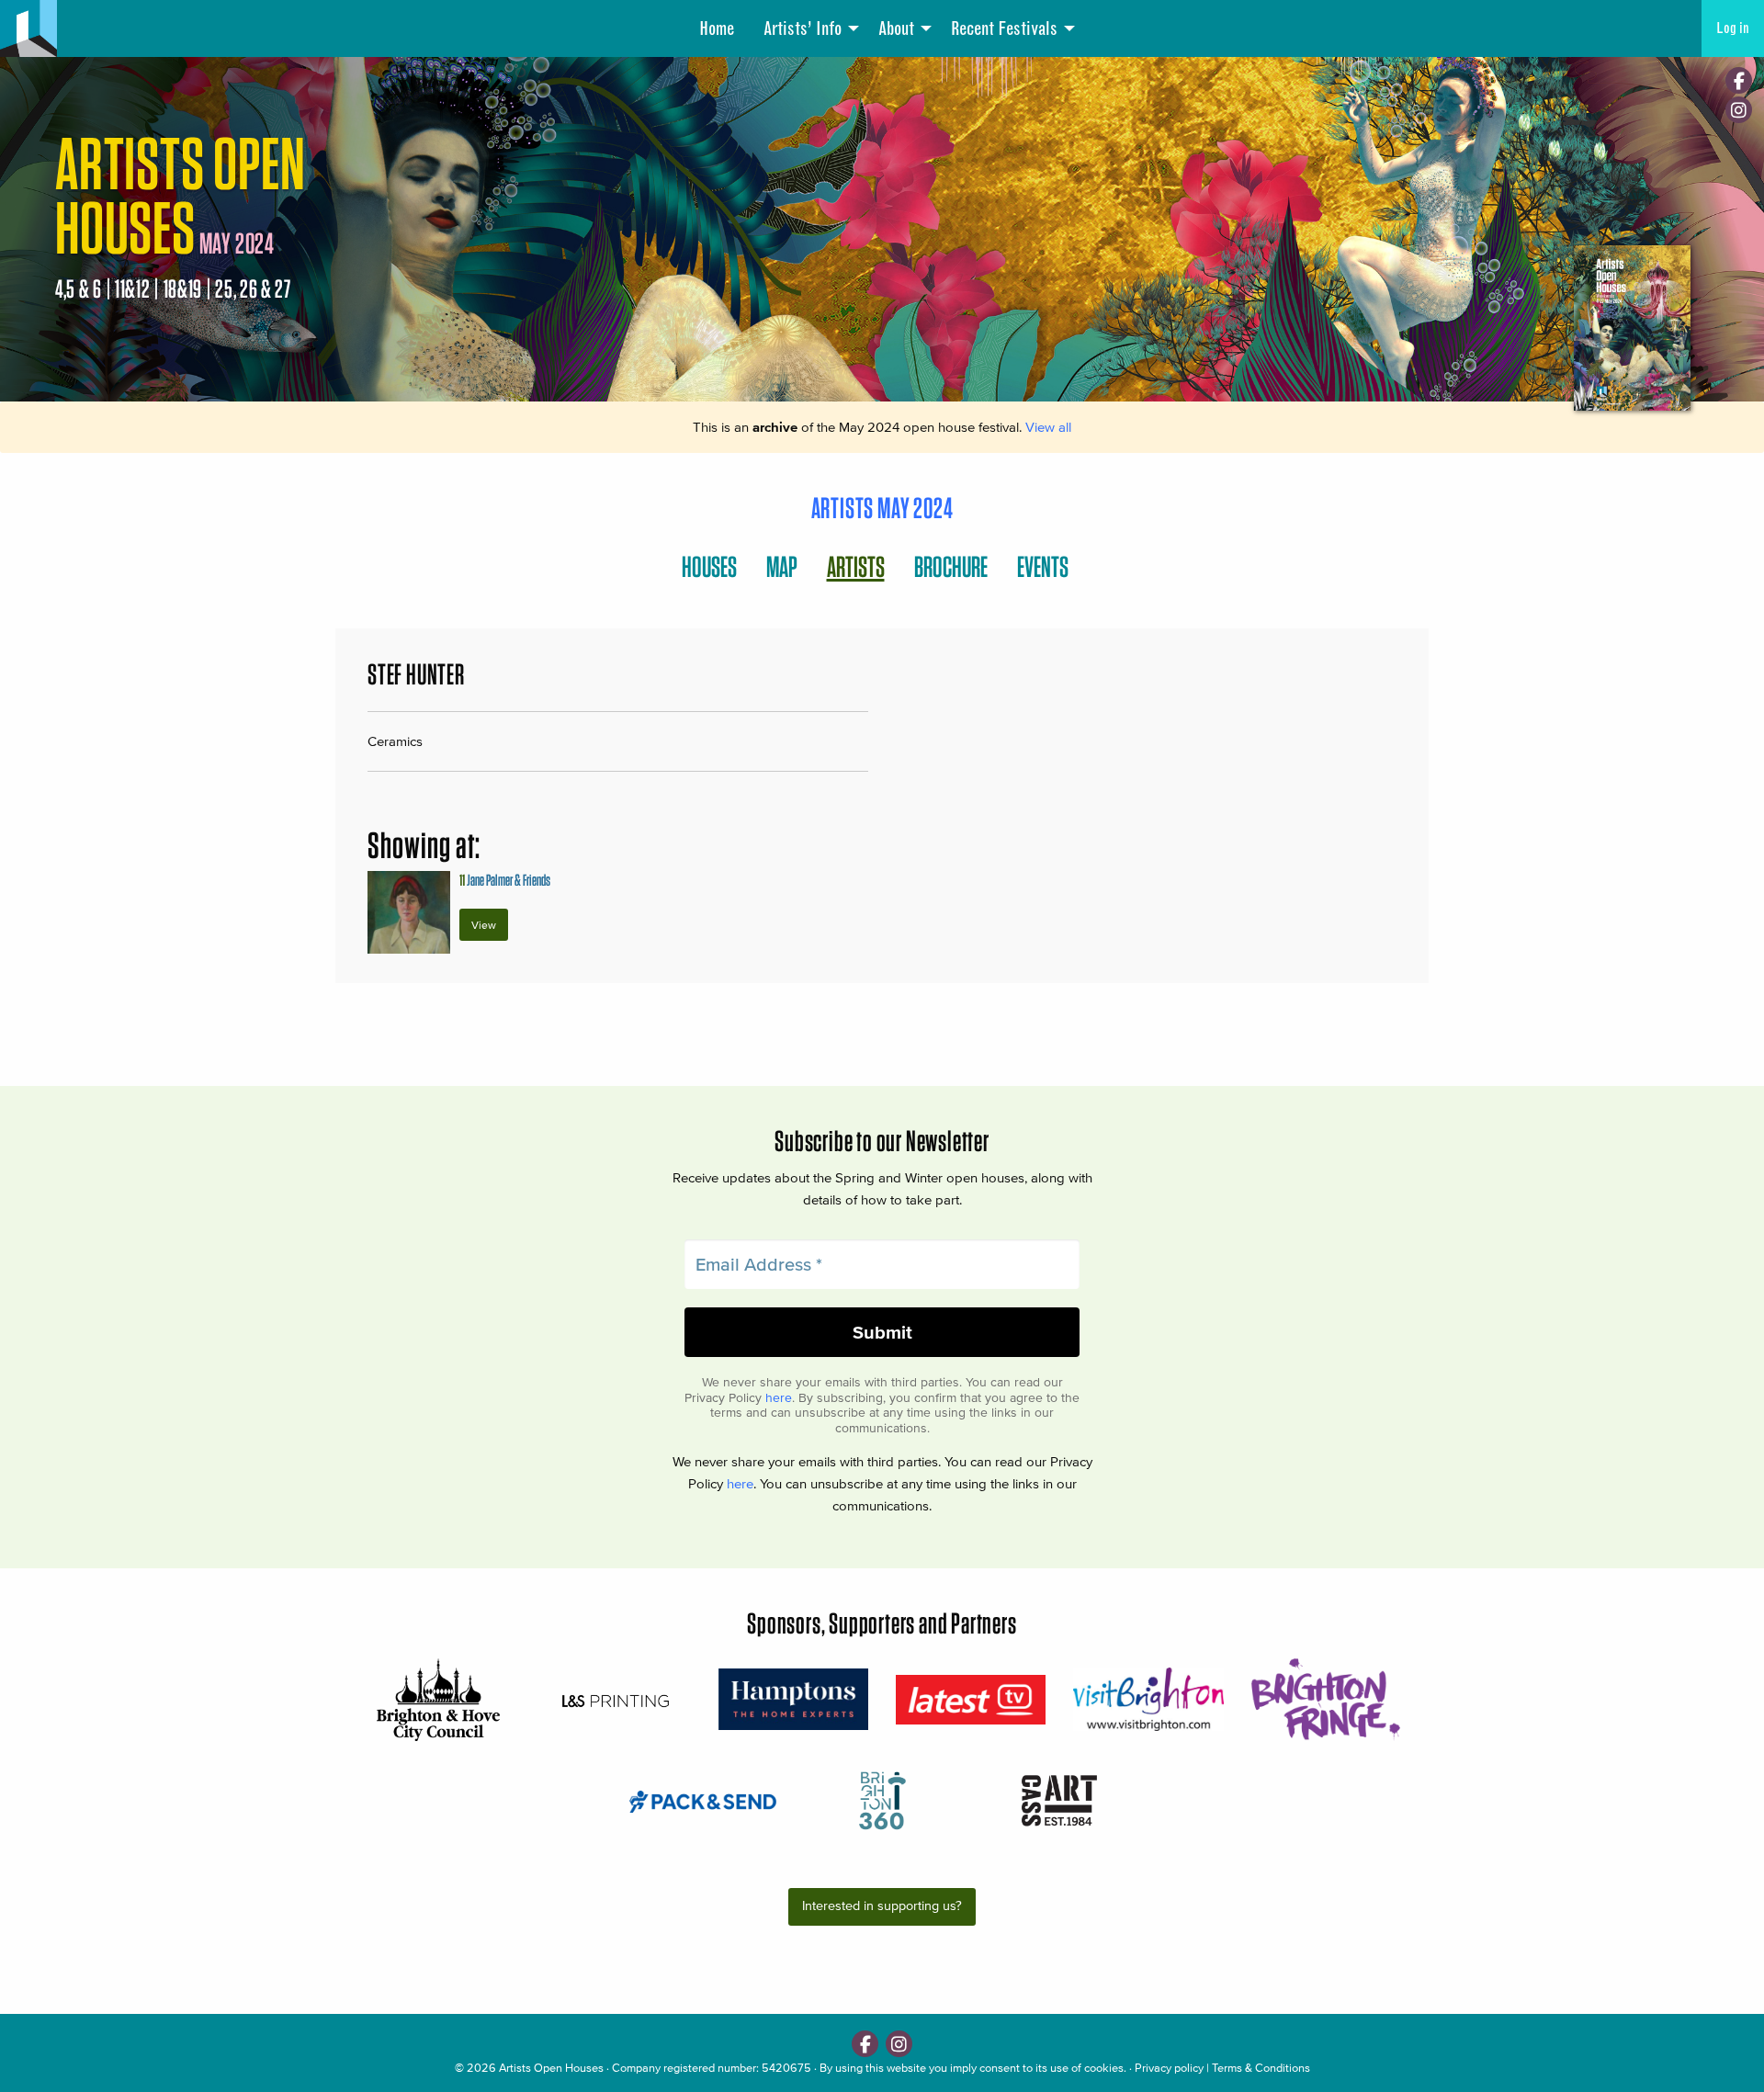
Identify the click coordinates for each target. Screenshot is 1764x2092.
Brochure (951, 566)
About (896, 28)
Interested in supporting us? (882, 1906)
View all (1048, 427)
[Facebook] (1739, 80)
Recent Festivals (1004, 28)
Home (717, 28)
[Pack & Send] (704, 1800)
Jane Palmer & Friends (505, 880)
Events (1043, 566)
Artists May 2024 (882, 508)
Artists (856, 566)
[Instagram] (1739, 110)
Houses (709, 566)
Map (782, 566)
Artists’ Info (803, 28)
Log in (1733, 28)
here (779, 1398)
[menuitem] (717, 28)
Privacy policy (1169, 2068)
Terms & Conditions (1261, 2068)
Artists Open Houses (551, 2068)
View (484, 925)
